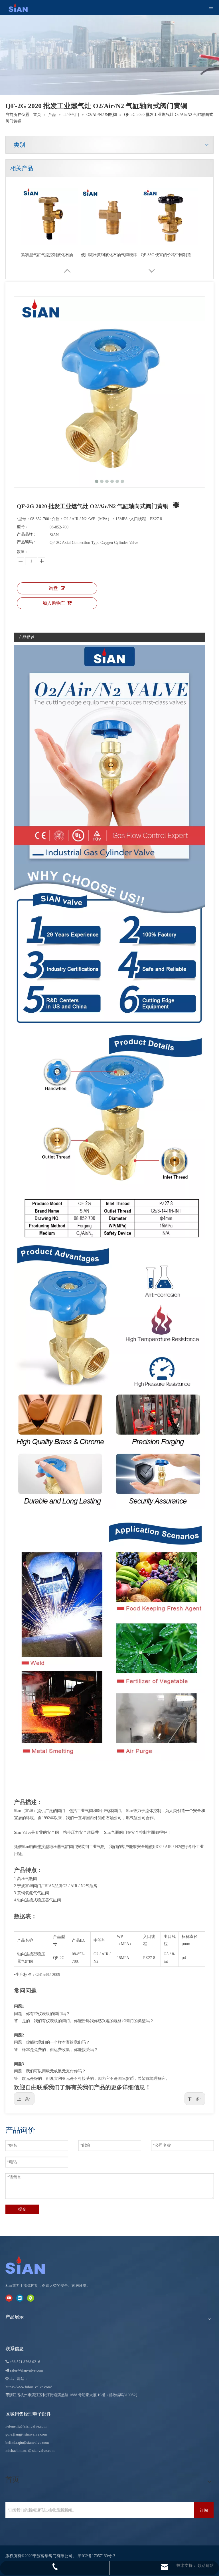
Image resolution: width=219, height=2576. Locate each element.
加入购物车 (54, 603)
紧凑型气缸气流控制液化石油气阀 (50, 255)
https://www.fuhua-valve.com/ (29, 2387)
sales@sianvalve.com (27, 2370)
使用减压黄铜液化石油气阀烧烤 (109, 255)
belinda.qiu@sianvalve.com (27, 2443)
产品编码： (27, 542)
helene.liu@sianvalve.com (26, 2426)
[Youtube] (9, 2298)
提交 (22, 2209)
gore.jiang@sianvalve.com (26, 2434)
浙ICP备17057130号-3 (96, 2556)
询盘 (53, 588)
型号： (23, 527)
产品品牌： (27, 534)
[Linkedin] (20, 2298)
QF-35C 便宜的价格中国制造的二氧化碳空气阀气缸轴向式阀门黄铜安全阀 (169, 255)
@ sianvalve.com (41, 2451)
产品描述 (27, 637)
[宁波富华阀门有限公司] (31, 2265)
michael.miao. (16, 2451)
